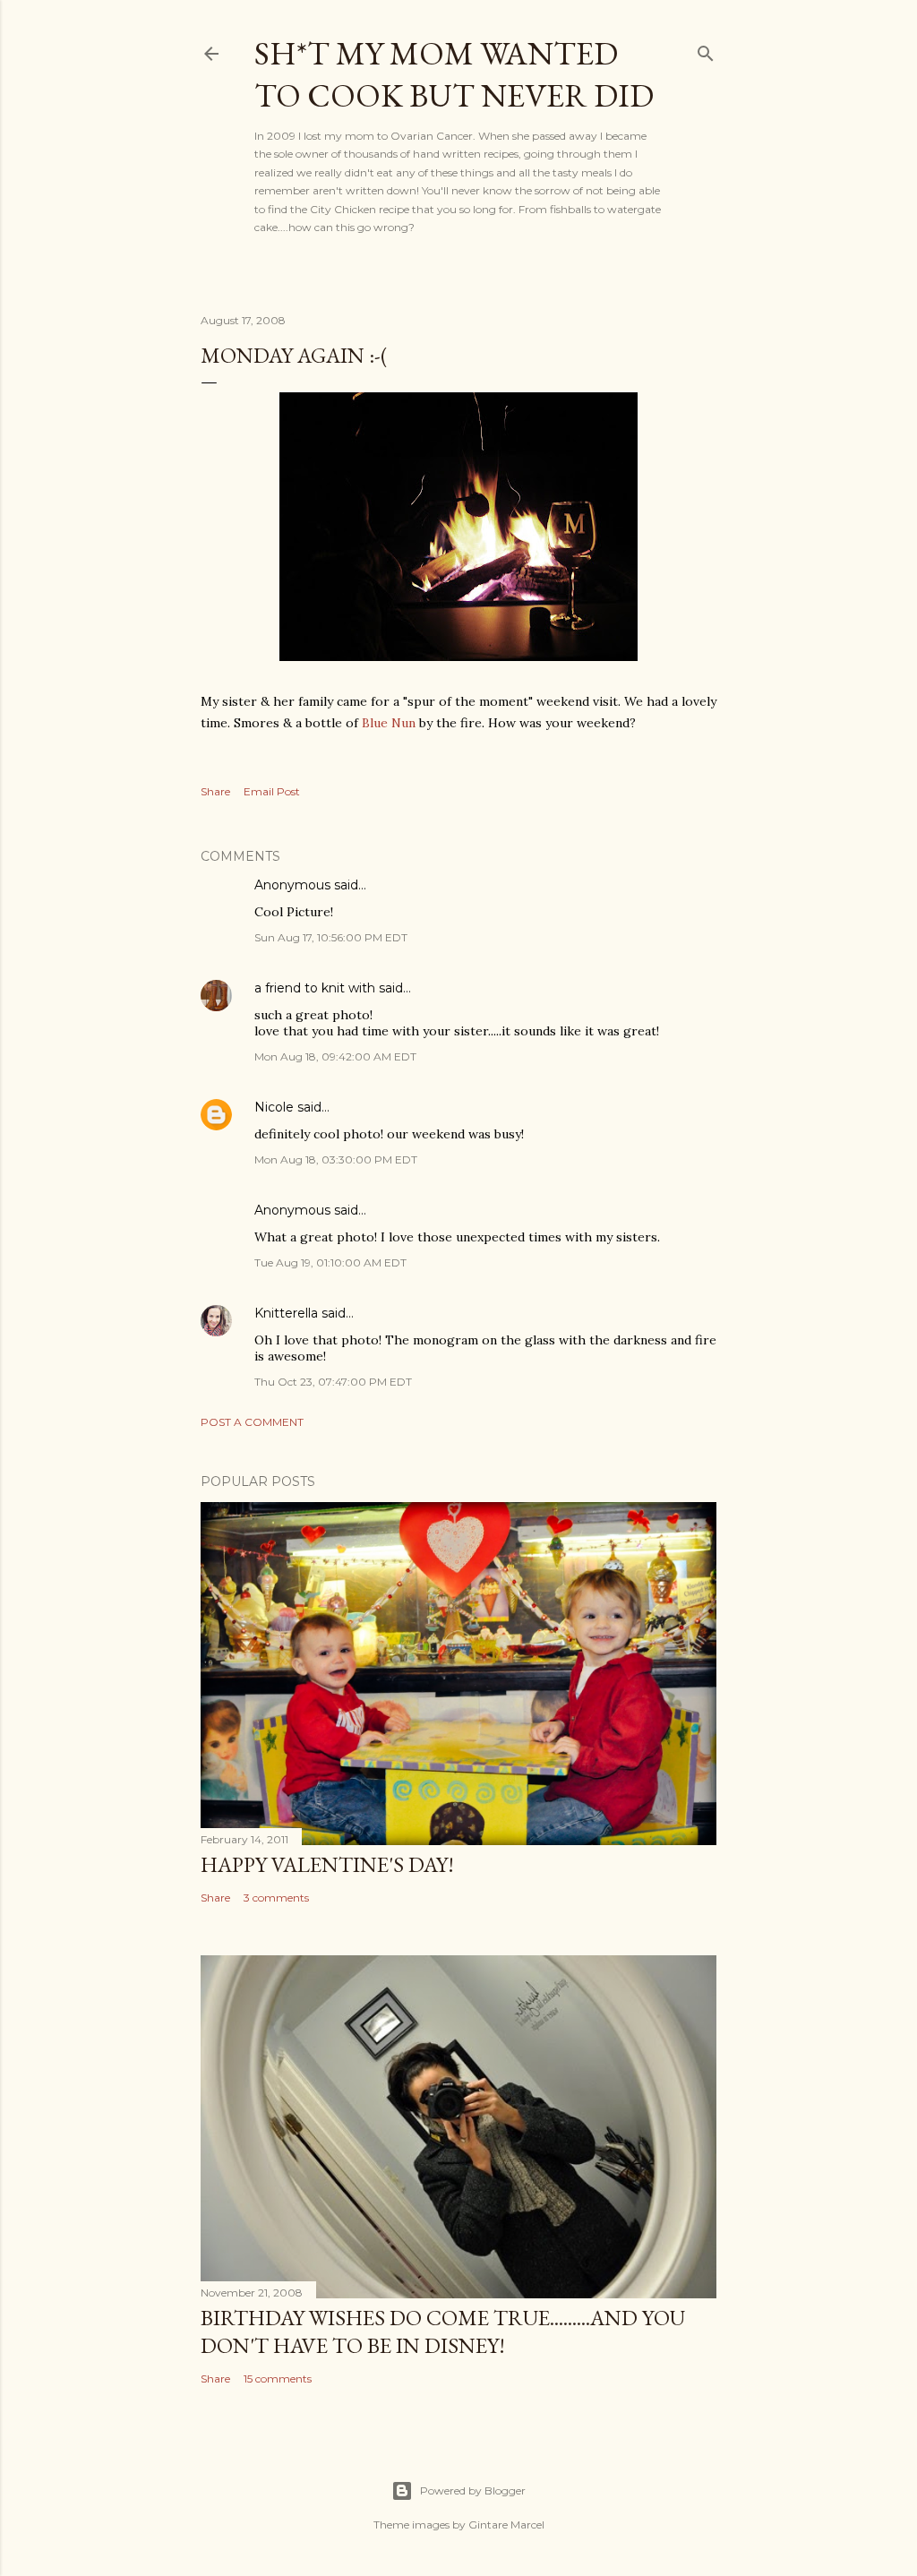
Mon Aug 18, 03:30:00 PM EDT (336, 1159)
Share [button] (215, 791)
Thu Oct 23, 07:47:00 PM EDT (333, 1382)
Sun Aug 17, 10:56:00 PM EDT (331, 937)
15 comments (278, 2379)
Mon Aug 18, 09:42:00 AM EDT (335, 1056)
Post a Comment (252, 1422)
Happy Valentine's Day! (327, 1864)
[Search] (706, 50)
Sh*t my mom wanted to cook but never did (454, 74)
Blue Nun (389, 723)
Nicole (274, 1107)
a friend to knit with (315, 988)
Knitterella (286, 1313)
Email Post (272, 791)
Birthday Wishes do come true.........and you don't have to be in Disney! (443, 2331)
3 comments (276, 1898)
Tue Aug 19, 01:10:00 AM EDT (330, 1262)
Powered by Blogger (473, 2490)
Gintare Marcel (506, 2524)
